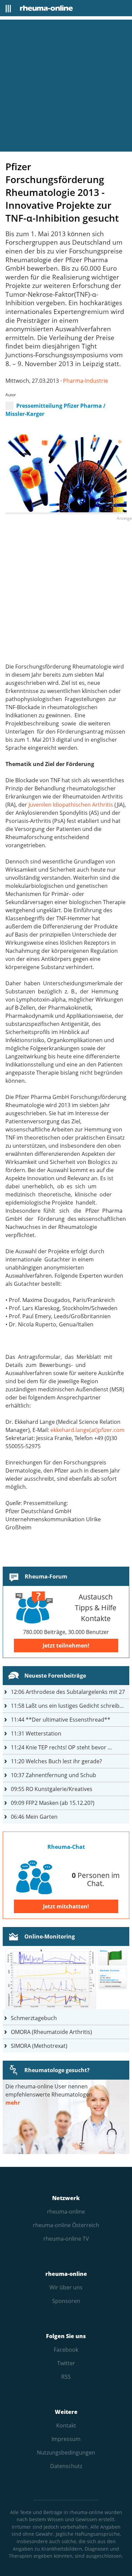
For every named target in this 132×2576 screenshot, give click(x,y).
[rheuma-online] (46, 8)
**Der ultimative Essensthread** (61, 1720)
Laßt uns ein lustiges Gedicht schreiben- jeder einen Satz (70, 1706)
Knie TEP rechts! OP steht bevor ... (61, 1747)
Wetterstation (36, 1733)
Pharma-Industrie (85, 381)
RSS (66, 2377)
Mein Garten (34, 1817)
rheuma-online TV (66, 2239)
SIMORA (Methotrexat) (39, 2046)
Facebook (66, 2350)
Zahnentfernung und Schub (53, 1775)
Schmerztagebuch (34, 2018)
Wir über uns (66, 2287)
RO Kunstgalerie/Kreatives (52, 1789)
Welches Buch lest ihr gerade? (56, 1761)
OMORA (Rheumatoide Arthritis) (51, 2032)
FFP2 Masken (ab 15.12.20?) (53, 1803)
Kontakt (66, 2425)
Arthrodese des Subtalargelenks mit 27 (68, 1692)
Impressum (66, 2439)
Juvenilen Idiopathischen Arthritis (71, 805)
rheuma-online (66, 2212)
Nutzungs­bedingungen (66, 2452)
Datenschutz (66, 2466)
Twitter (66, 2363)
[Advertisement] (66, 86)
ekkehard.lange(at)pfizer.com (87, 1430)
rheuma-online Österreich (66, 2225)
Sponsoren (66, 2301)
